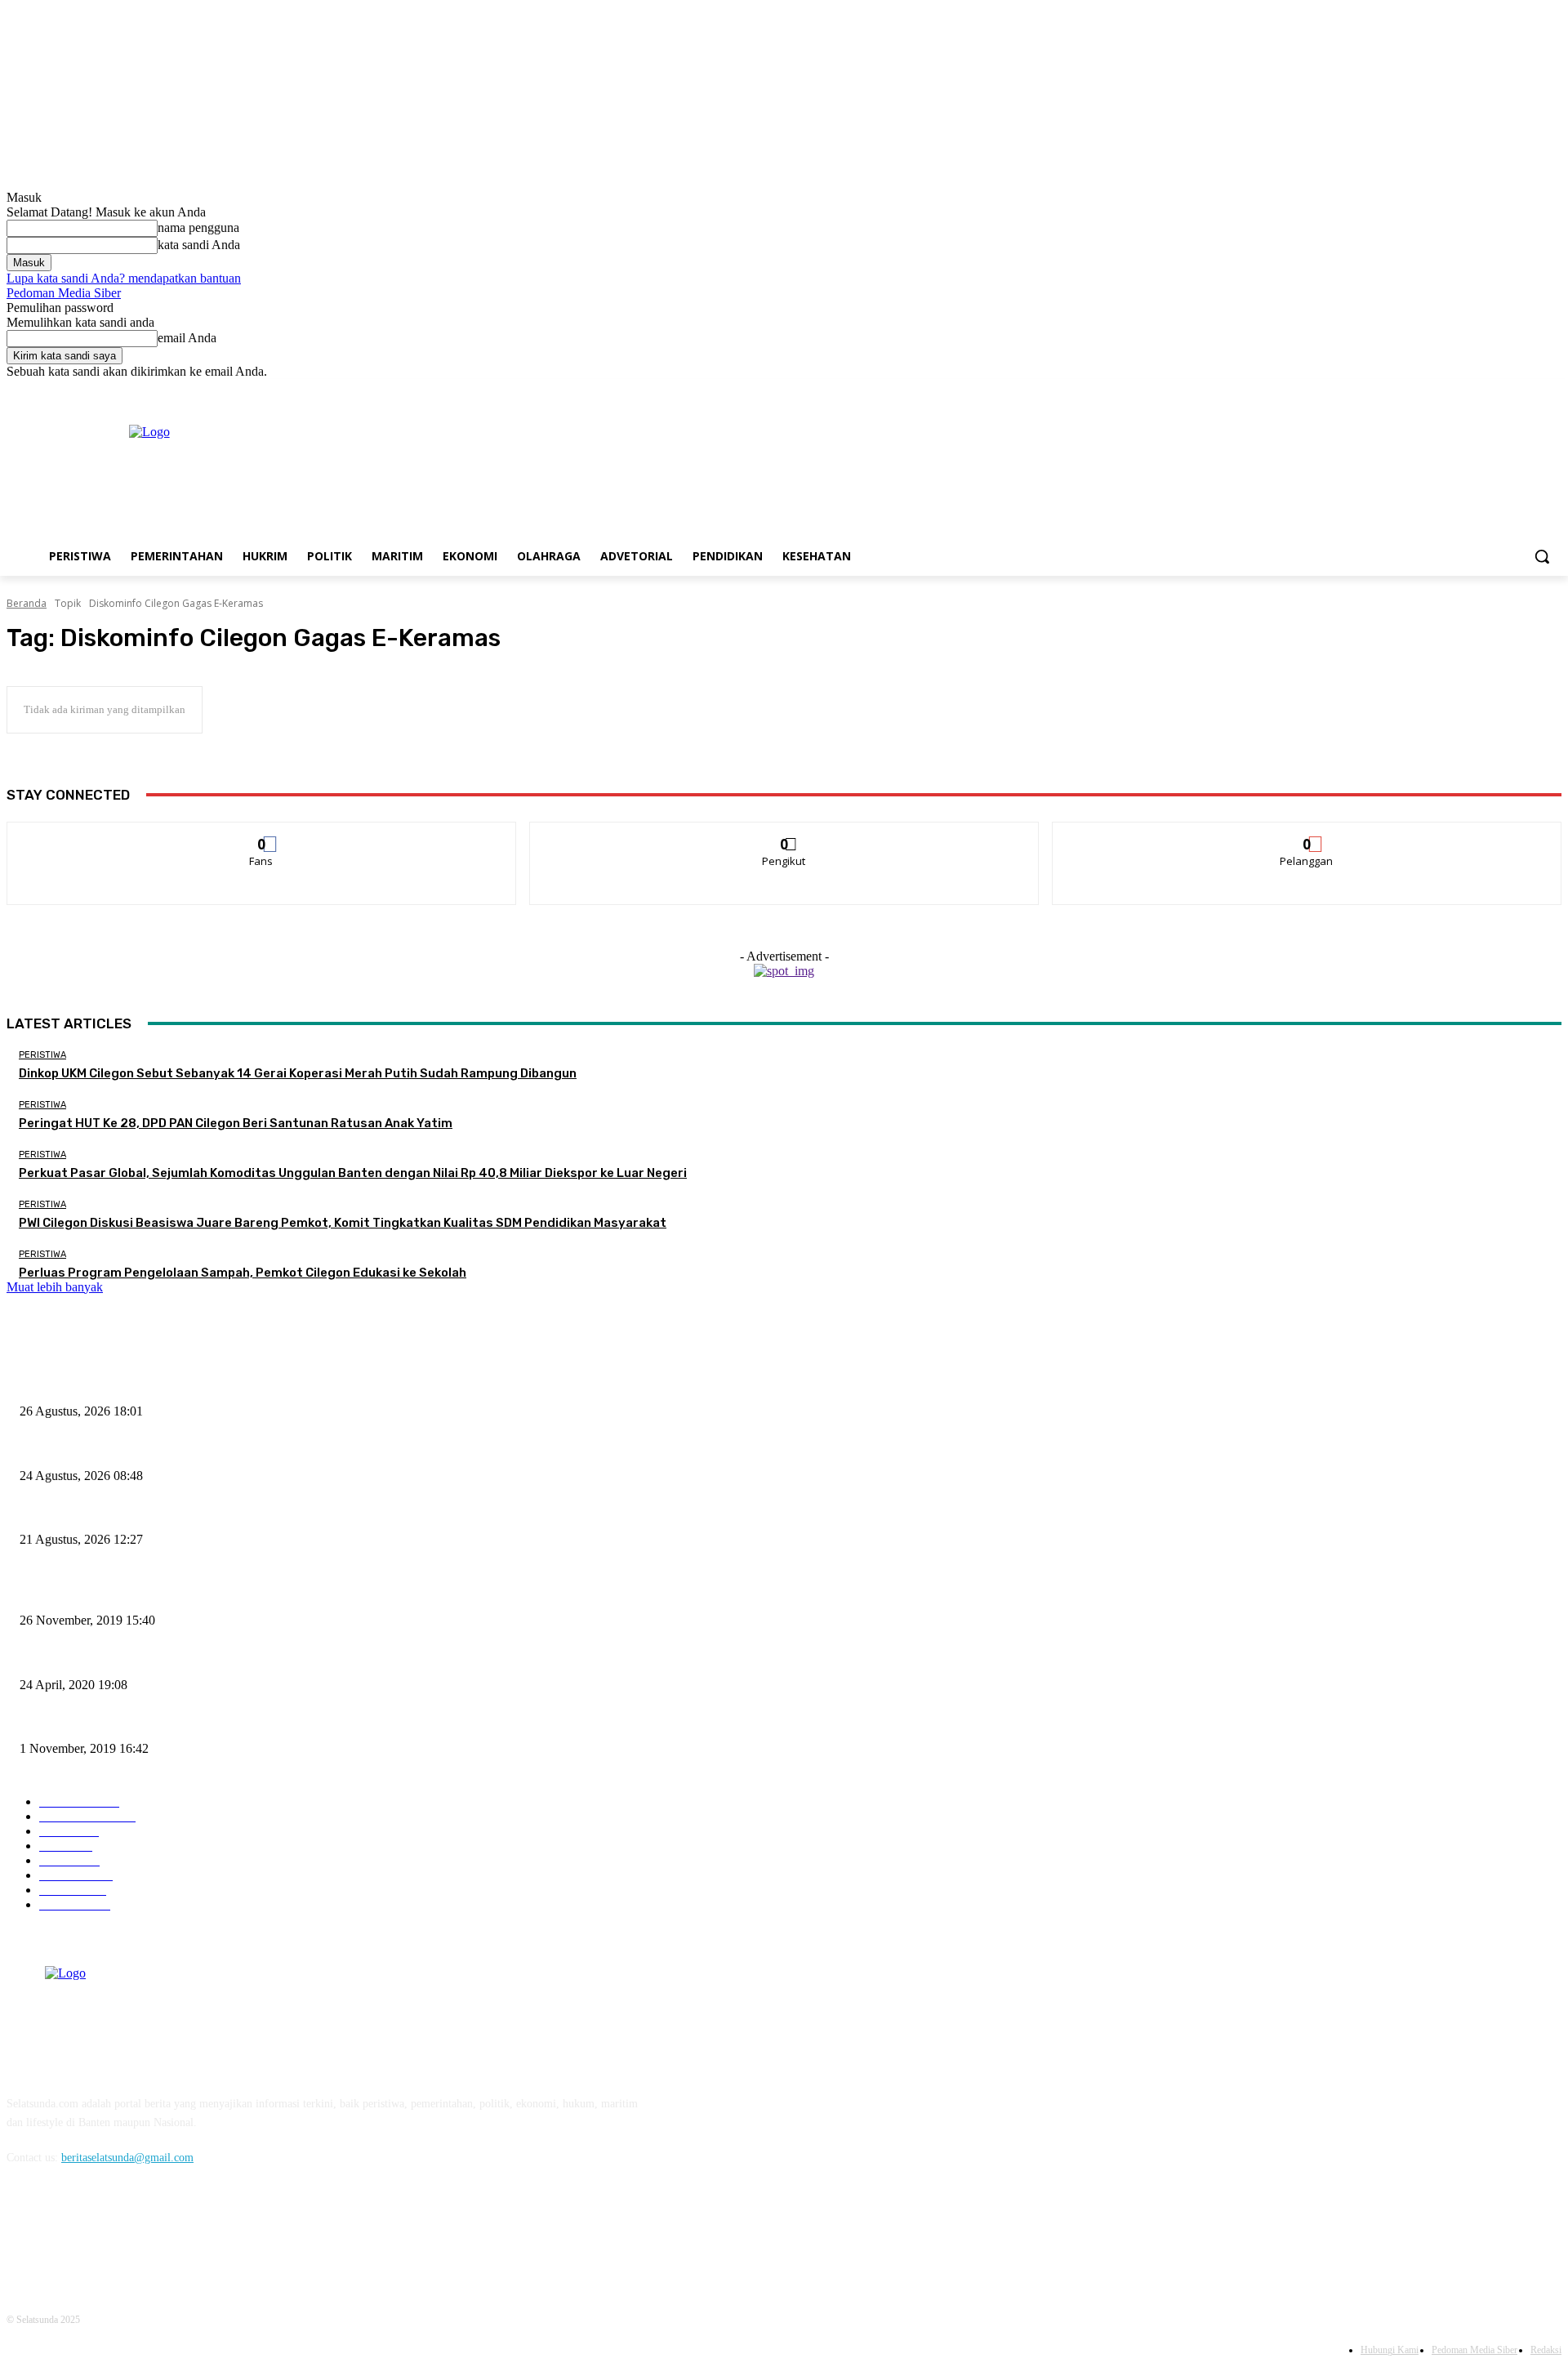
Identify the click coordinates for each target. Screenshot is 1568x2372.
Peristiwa (42, 1055)
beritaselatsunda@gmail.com (127, 2158)
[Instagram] (1484, 391)
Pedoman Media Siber (64, 293)
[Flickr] (107, 2232)
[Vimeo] (1529, 391)
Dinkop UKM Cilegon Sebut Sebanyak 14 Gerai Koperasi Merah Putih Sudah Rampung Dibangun (298, 1073)
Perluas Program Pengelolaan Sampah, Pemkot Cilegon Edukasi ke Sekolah (243, 1273)
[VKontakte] (191, 2232)
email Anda (187, 338)
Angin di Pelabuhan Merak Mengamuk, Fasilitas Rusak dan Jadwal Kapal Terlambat (214, 1722)
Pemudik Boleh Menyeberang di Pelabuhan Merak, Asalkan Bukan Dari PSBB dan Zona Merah (240, 1658)
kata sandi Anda (199, 245)
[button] (1542, 556)
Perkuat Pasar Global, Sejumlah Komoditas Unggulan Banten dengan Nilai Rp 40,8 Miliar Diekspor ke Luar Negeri (353, 1173)
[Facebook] (1461, 391)
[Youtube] (1552, 391)
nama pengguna (198, 227)
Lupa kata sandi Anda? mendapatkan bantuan (124, 278)
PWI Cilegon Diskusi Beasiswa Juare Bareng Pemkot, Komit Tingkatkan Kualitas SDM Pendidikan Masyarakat (343, 1223)
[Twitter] (1507, 391)
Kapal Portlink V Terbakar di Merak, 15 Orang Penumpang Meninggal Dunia (199, 1593)
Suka (262, 834)
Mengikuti (784, 834)
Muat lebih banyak (55, 1287)
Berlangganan (1307, 834)
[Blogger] (23, 2232)
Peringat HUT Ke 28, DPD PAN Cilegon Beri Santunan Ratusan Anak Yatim (236, 1123)
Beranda (27, 603)
